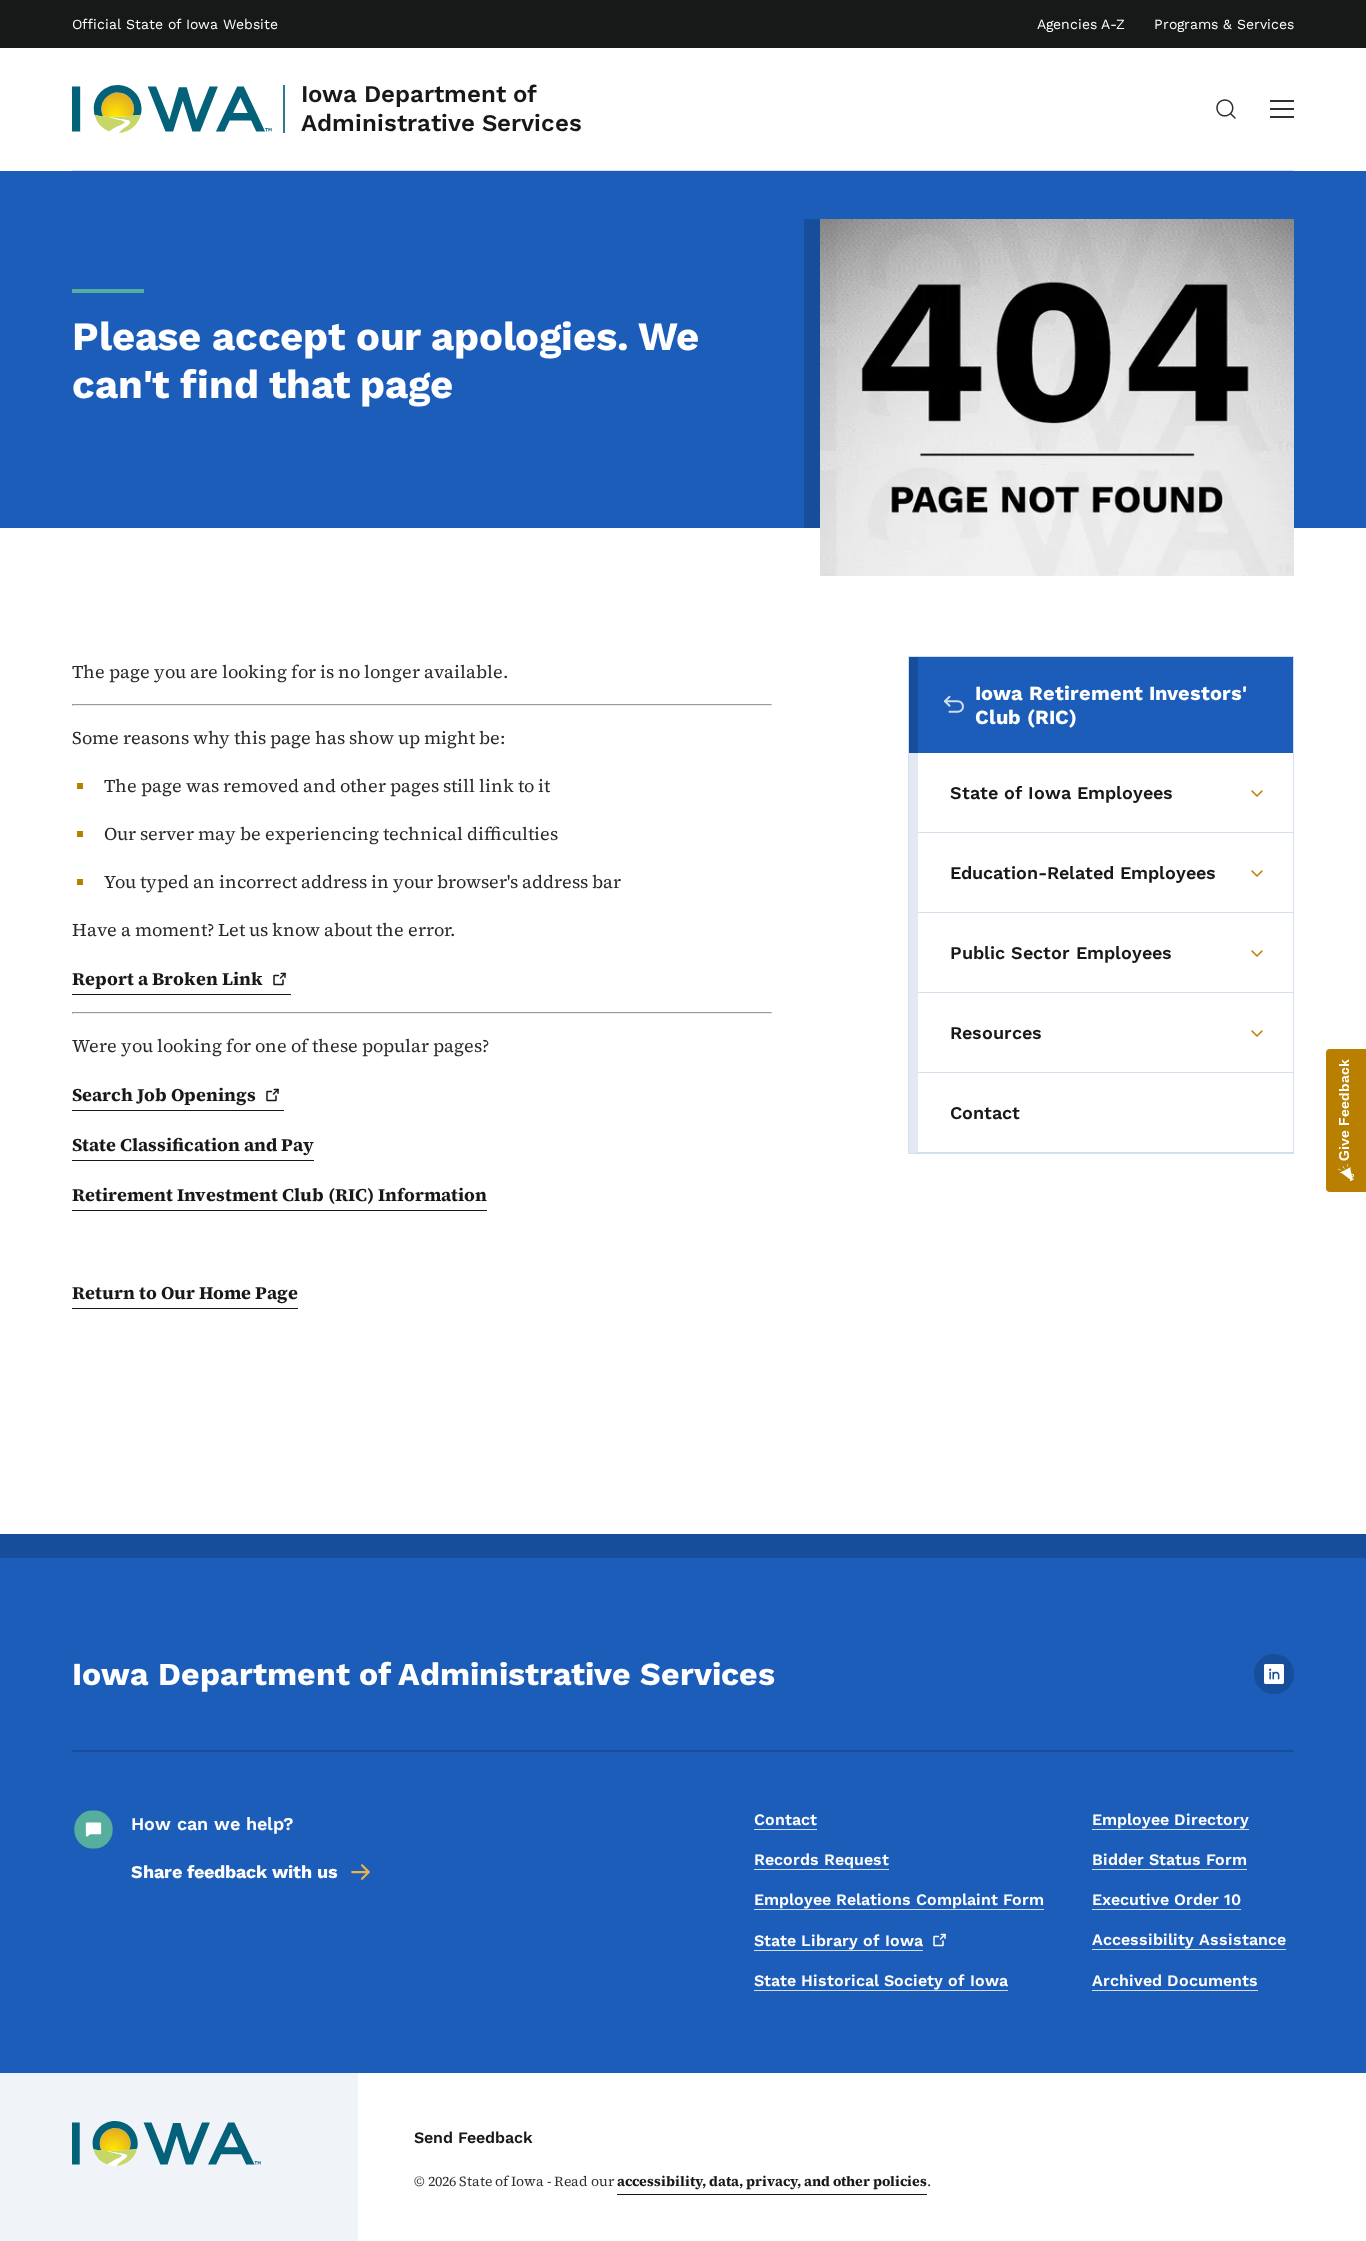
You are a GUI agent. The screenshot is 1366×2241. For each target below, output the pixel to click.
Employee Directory (1170, 1819)
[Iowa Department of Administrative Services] (172, 109)
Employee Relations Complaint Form (899, 1899)
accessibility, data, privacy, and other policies (772, 2181)
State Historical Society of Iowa (881, 1980)
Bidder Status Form (1169, 1859)
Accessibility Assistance (1189, 1939)
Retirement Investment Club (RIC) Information (279, 1194)
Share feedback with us (234, 1871)
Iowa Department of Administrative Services (441, 108)
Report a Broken (167, 978)
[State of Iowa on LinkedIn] (1274, 1688)
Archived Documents (1175, 1980)
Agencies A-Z (1081, 24)
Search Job (164, 1094)
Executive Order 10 (1166, 1899)
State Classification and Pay (193, 1144)
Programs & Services (1224, 24)
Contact (785, 1819)
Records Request (821, 1859)
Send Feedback (473, 2137)
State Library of (838, 1940)
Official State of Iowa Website (175, 24)
